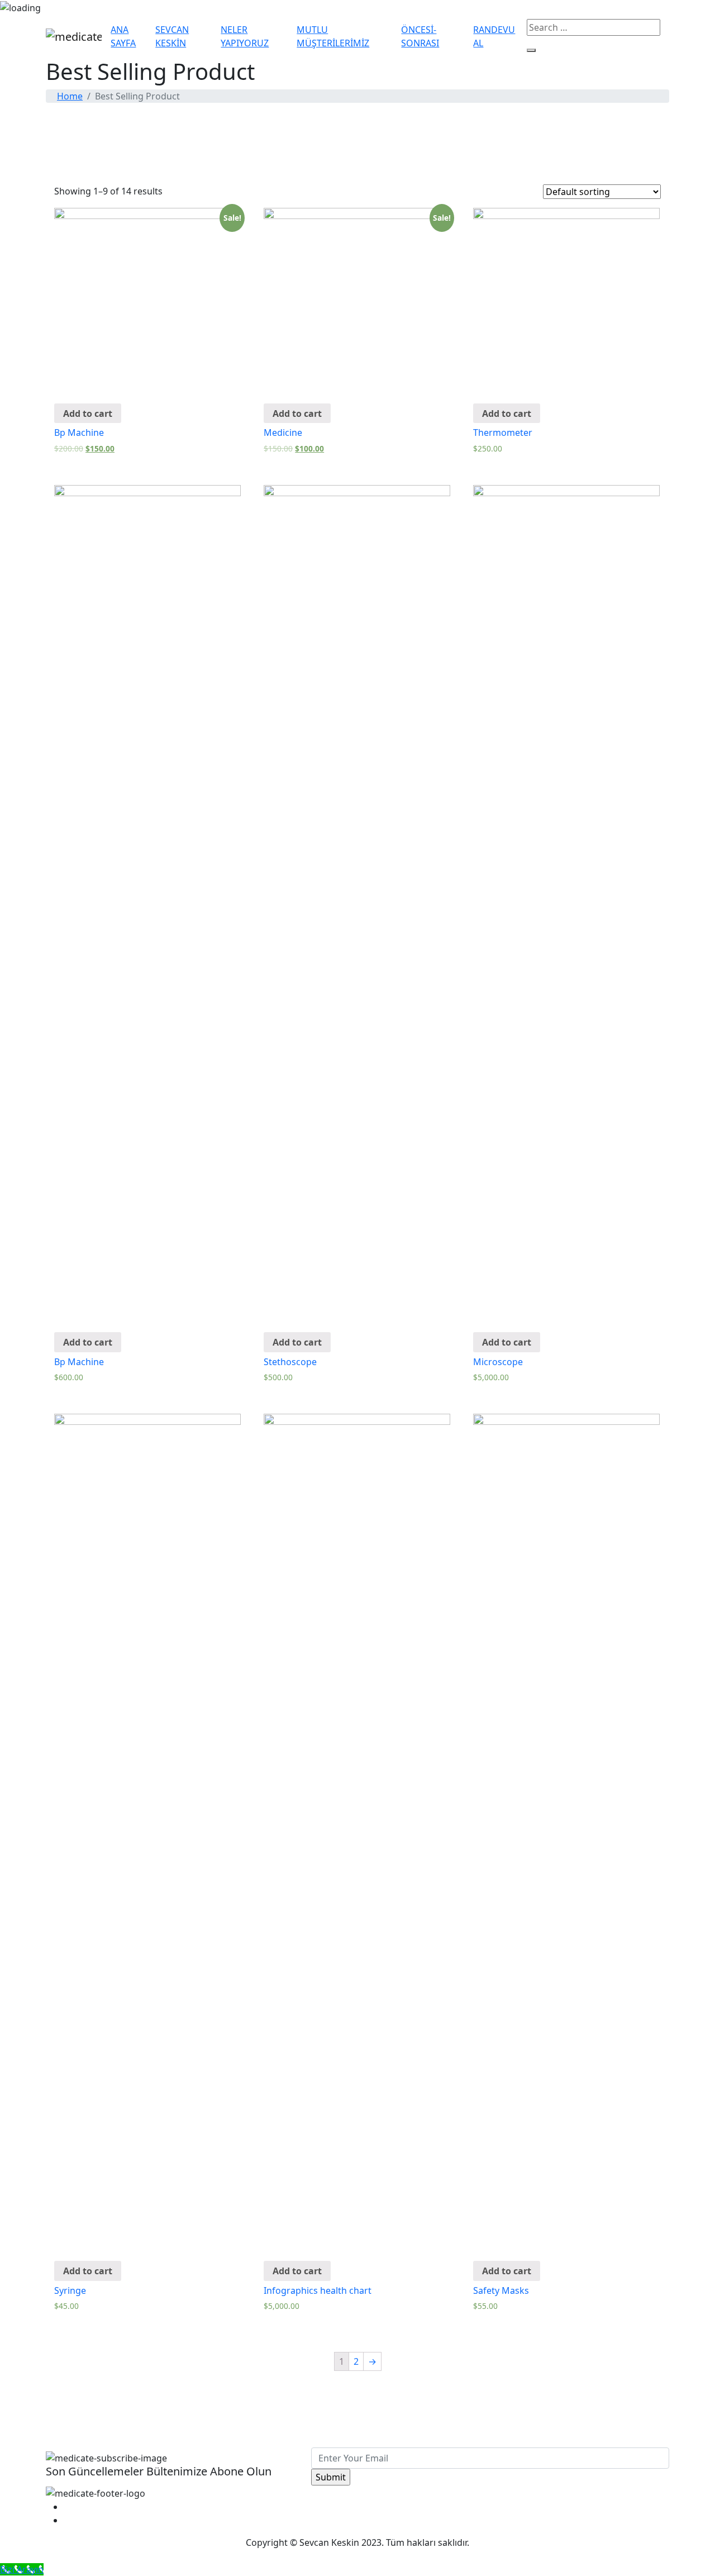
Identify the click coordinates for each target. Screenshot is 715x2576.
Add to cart (88, 414)
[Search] (531, 50)
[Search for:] (594, 27)
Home (70, 96)
